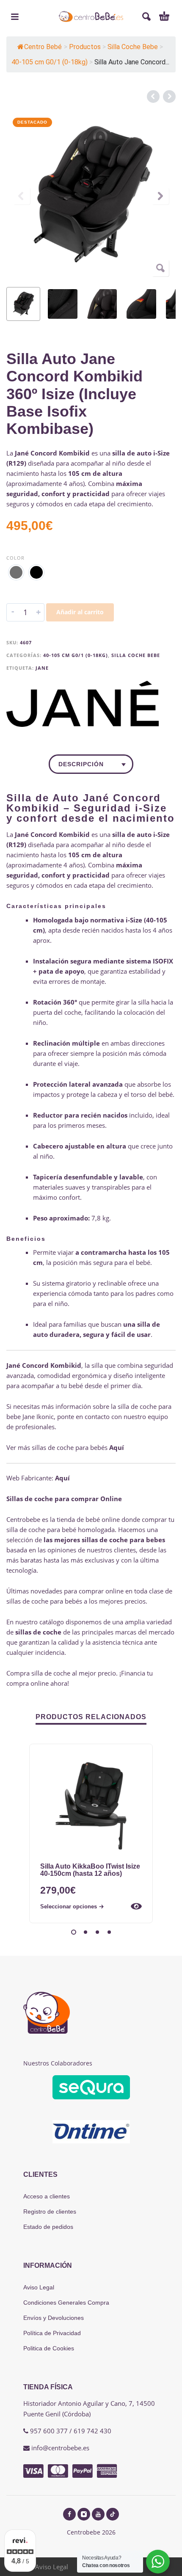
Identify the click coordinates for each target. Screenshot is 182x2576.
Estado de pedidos (48, 2227)
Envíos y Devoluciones (54, 2318)
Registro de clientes (50, 2212)
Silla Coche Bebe (136, 655)
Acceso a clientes (47, 2196)
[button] (15, 17)
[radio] (16, 572)
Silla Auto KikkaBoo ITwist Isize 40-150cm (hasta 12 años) (90, 1870)
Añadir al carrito (80, 612)
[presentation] (22, 196)
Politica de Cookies (49, 2348)
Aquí (117, 1447)
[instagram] (84, 2514)
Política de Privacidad (52, 2333)
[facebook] (69, 2514)
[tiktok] (113, 2514)
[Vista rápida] (136, 1906)
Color (15, 558)
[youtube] (98, 2514)
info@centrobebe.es (60, 2448)
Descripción (81, 764)
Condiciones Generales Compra (66, 2303)
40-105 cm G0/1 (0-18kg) (76, 655)
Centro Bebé (43, 47)
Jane (42, 668)
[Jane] (83, 704)
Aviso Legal (39, 2287)
